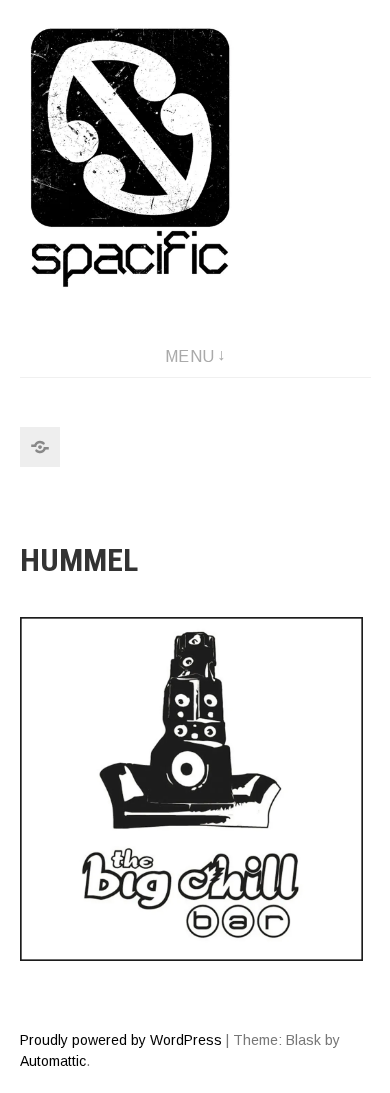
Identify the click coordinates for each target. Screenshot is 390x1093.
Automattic (53, 1061)
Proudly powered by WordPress (121, 1040)
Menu (190, 356)
